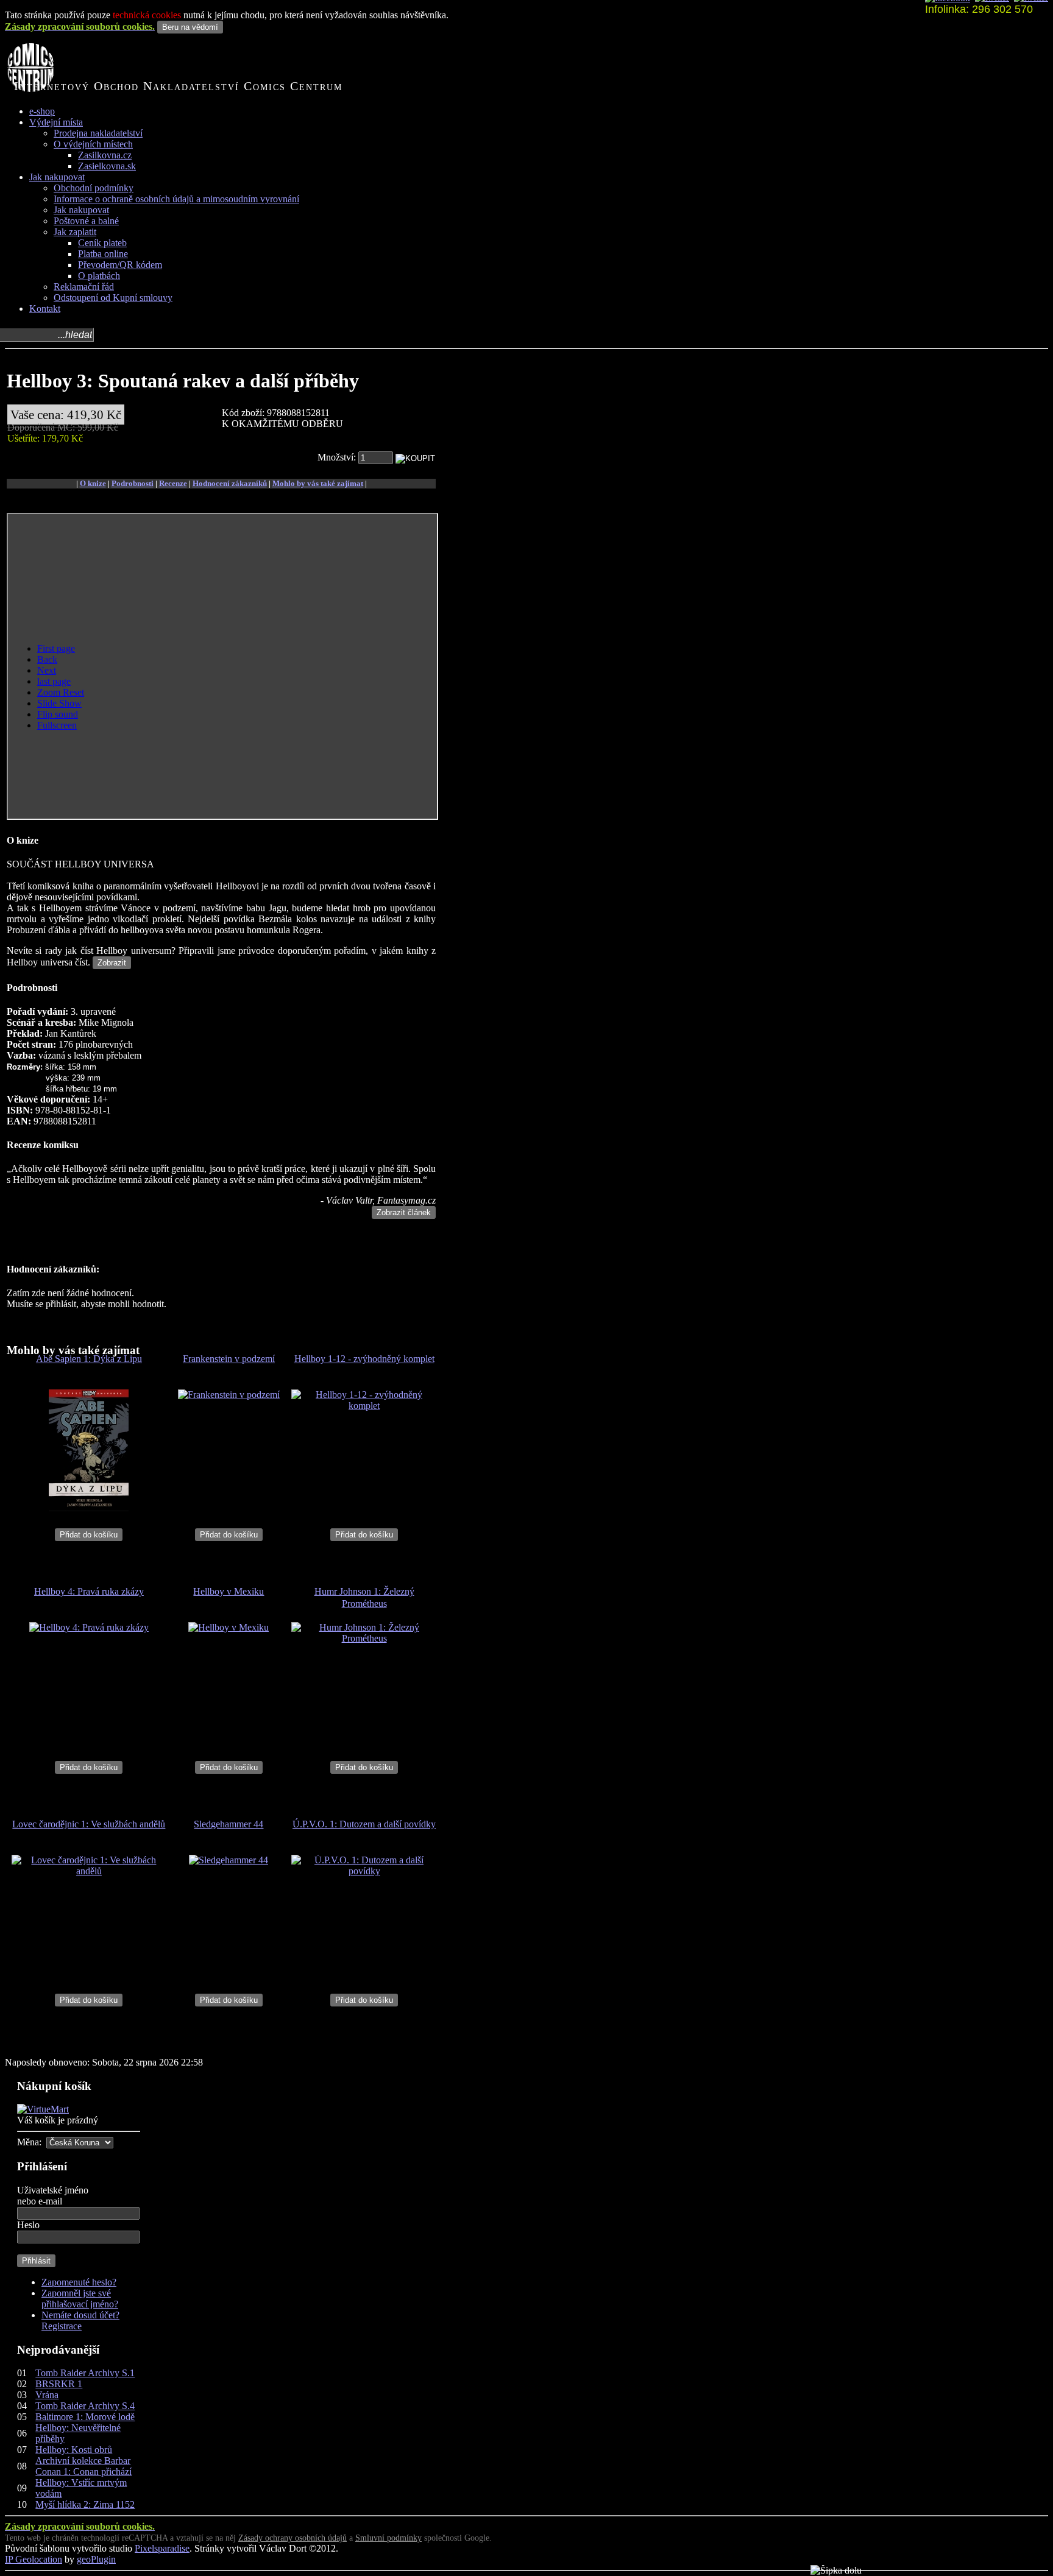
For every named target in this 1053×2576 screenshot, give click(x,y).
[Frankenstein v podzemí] (229, 1395)
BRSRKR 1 (59, 2384)
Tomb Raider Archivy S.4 (85, 2406)
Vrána (47, 2395)
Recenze (173, 483)
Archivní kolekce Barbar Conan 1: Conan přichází (83, 2466)
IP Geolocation (34, 2559)
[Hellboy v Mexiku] (229, 1627)
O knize (93, 483)
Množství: (338, 457)
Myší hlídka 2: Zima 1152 (85, 2504)
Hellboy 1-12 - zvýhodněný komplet (364, 1359)
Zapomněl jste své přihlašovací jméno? (80, 2299)
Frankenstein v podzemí (229, 1359)
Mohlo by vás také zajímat (318, 483)
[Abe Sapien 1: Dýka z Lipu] (89, 1508)
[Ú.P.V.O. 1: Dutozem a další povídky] (364, 1871)
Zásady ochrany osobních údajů (292, 2538)
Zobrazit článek (404, 1212)
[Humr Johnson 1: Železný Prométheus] (364, 1638)
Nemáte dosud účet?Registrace (80, 2320)
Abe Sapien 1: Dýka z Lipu (89, 1359)
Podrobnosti (133, 483)
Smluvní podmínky (388, 2538)
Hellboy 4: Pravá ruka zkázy (89, 1591)
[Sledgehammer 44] (229, 1860)
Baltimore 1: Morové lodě (85, 2417)
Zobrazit (112, 963)
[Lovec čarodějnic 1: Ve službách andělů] (89, 1871)
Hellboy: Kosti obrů (74, 2450)
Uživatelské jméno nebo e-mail (53, 2196)
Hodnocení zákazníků (230, 483)
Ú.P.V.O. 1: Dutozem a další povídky (364, 1824)
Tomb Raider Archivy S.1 (85, 2373)
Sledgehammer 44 (229, 1824)
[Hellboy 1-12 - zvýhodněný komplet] (364, 1406)
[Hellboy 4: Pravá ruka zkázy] (89, 1627)
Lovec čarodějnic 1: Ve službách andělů (89, 1824)
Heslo (28, 2225)
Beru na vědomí (190, 27)
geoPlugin (96, 2559)
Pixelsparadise (162, 2548)
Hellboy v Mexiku (229, 1591)
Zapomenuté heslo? (79, 2282)
